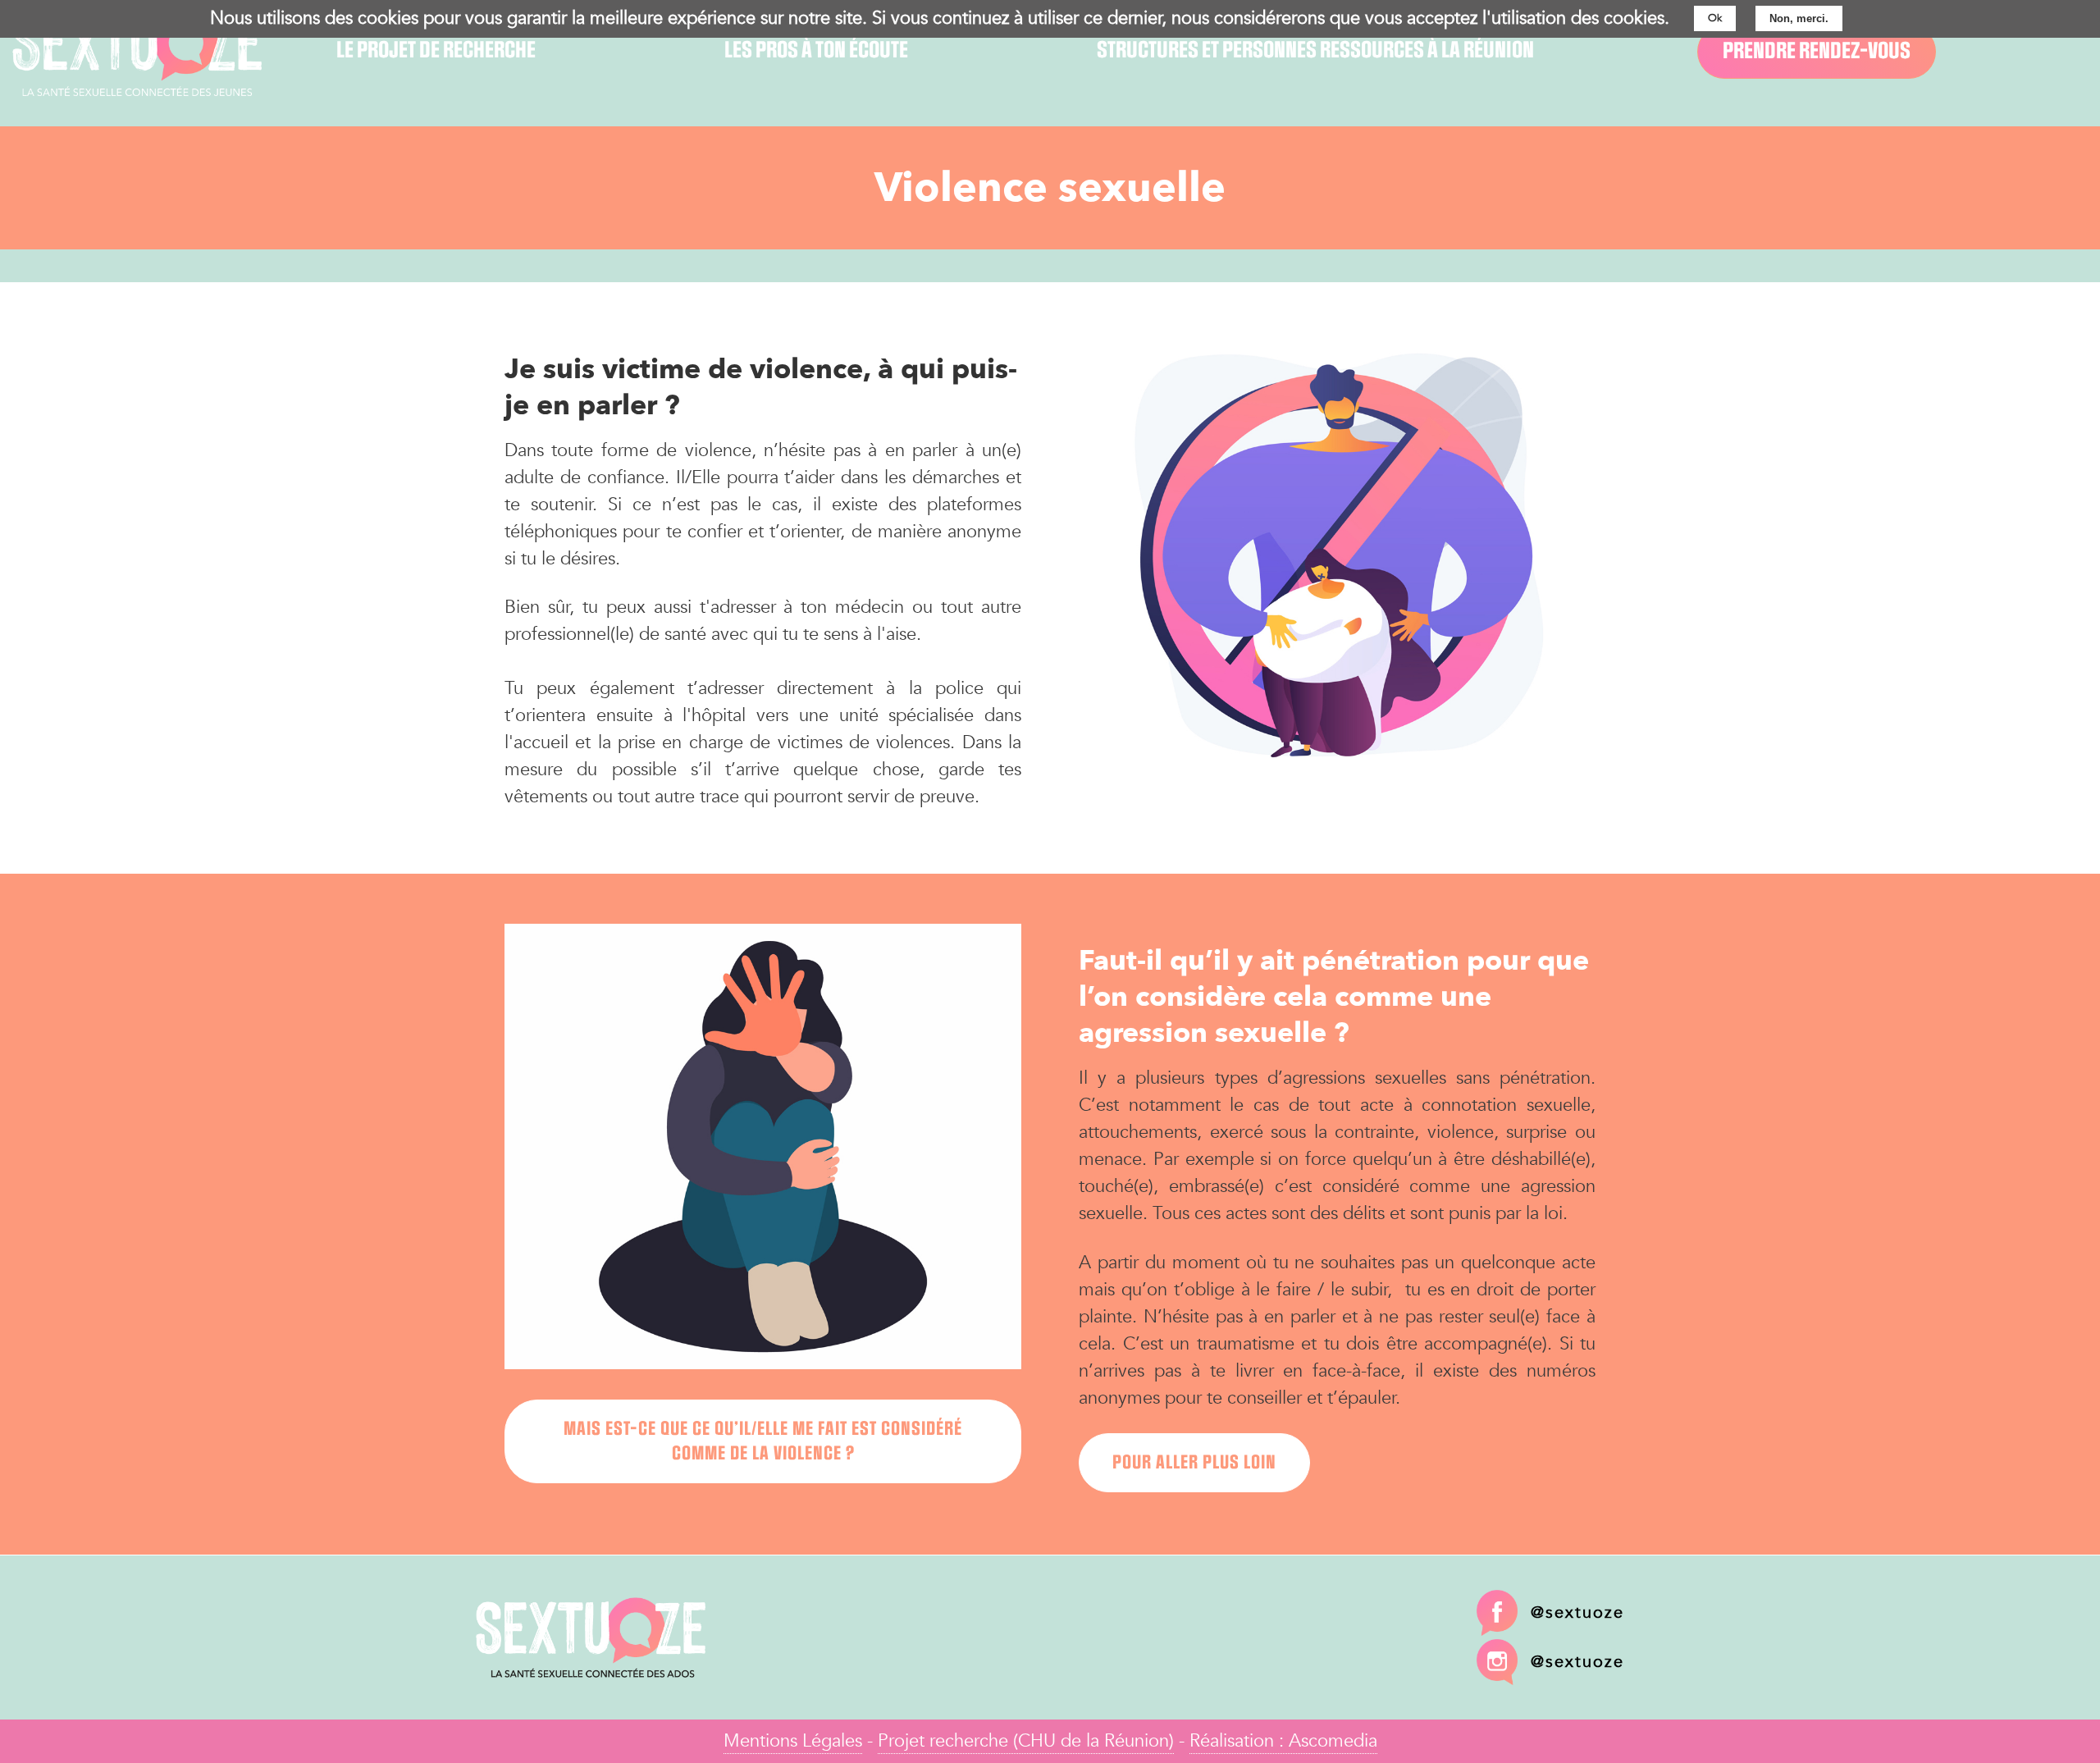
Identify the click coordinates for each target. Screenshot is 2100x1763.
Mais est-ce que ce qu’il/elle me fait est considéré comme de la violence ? (763, 1441)
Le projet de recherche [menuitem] (436, 50)
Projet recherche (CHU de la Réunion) (1026, 1741)
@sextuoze (1577, 1612)
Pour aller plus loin (1194, 1463)
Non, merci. (1799, 18)
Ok (1715, 18)
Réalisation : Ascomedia (1283, 1741)
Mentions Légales (793, 1741)
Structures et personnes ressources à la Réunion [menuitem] (1315, 50)
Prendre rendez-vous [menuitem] (1817, 51)
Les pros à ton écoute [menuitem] (816, 50)
